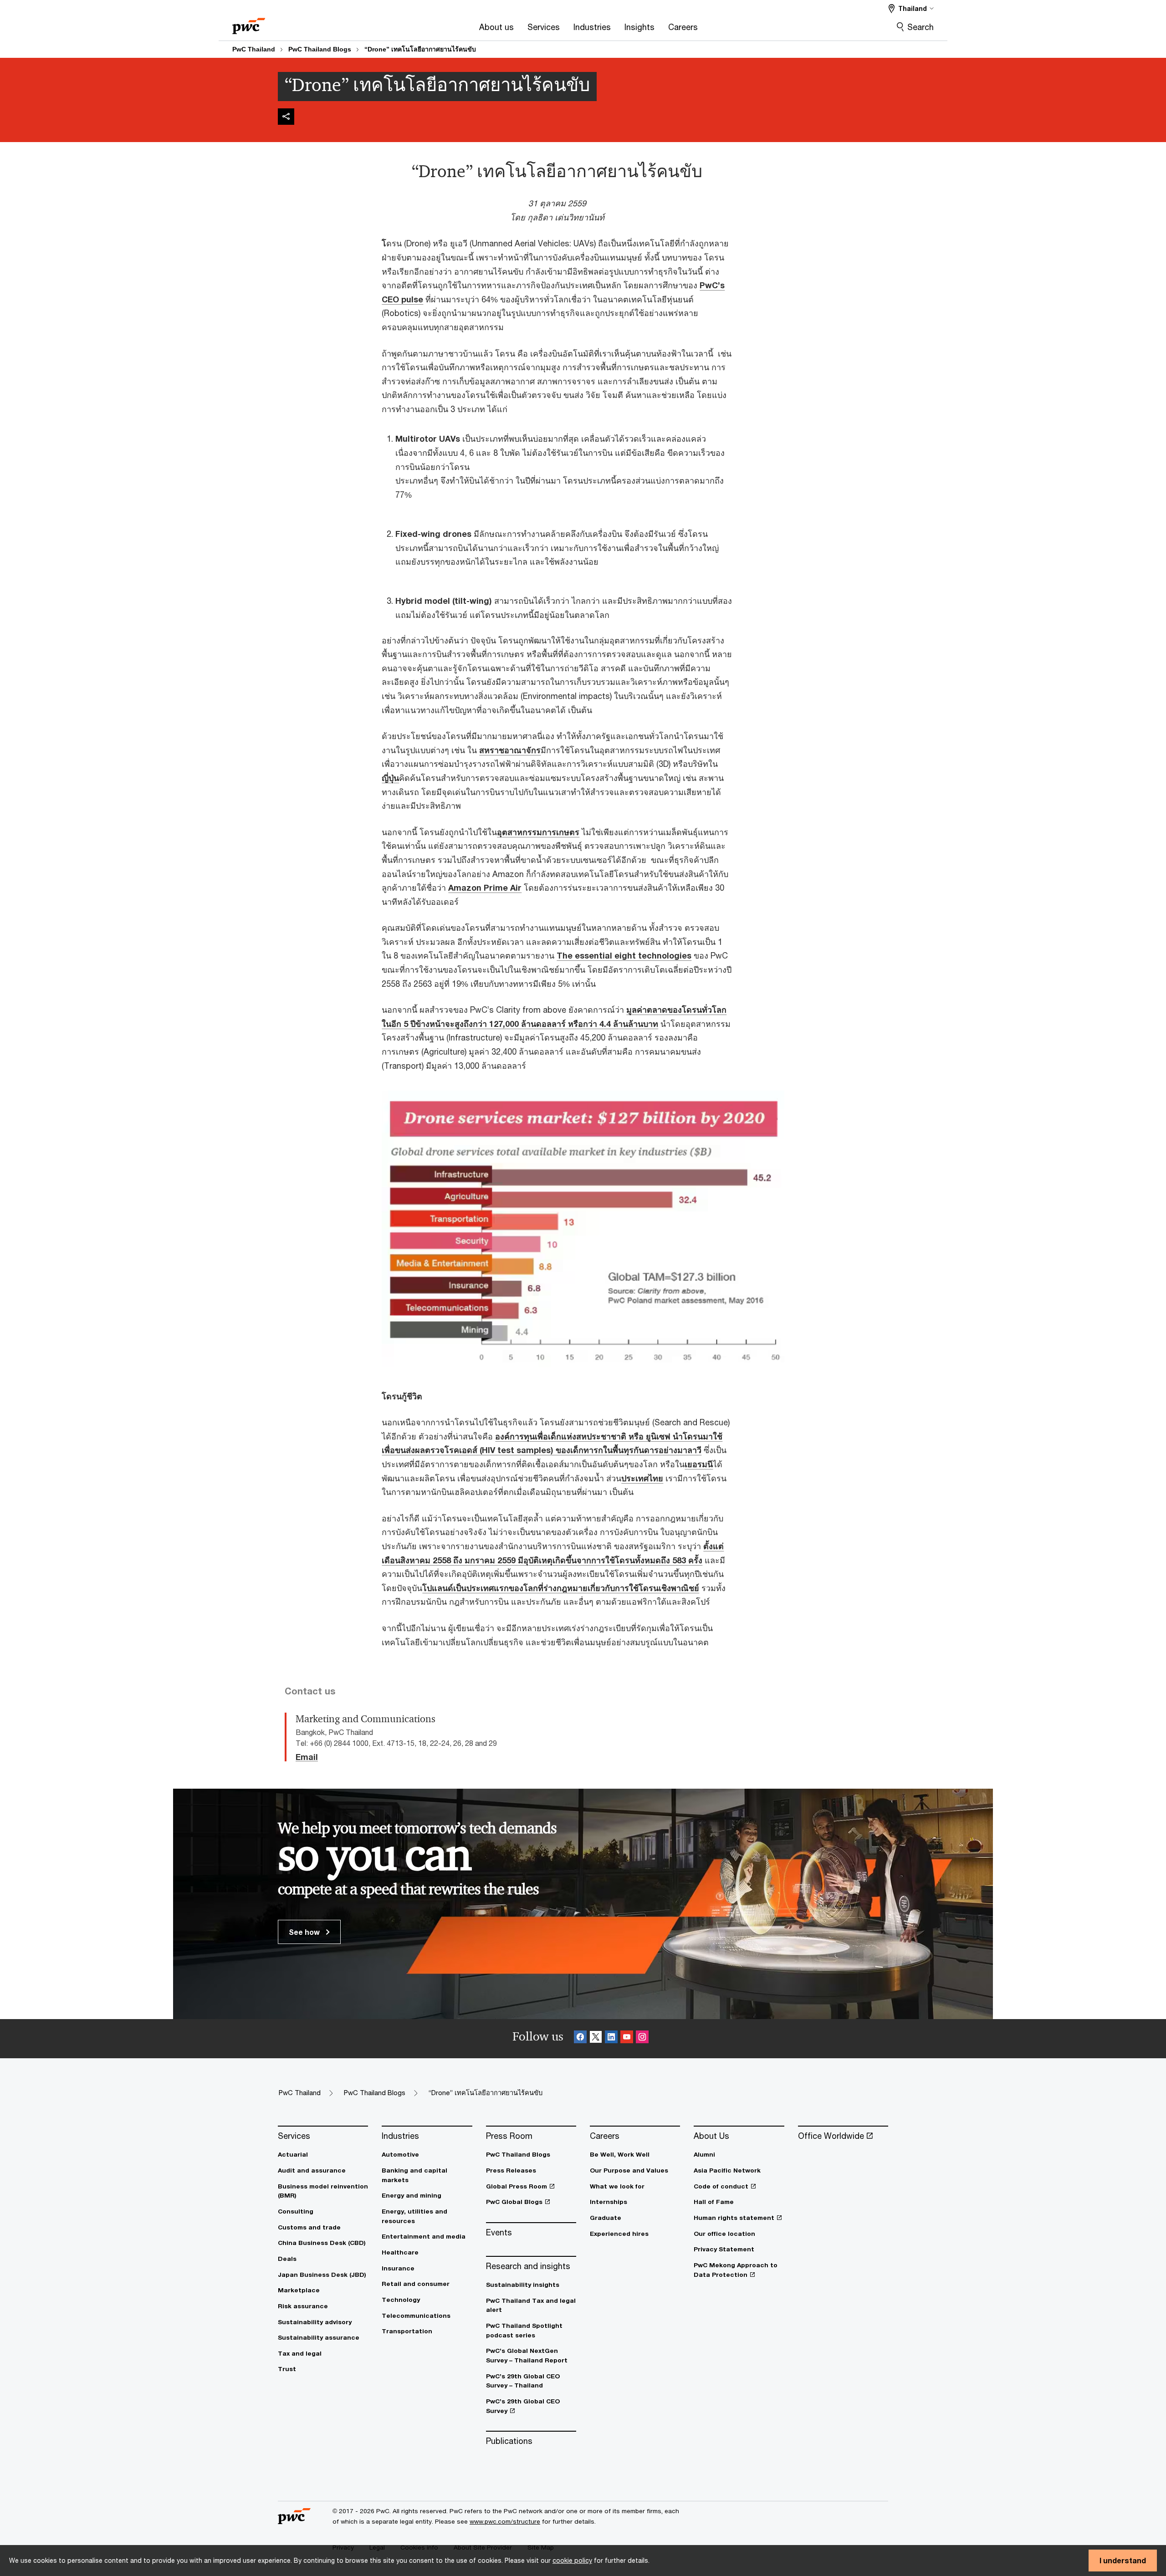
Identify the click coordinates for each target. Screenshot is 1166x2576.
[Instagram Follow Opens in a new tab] (642, 2038)
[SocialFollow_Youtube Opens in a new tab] (627, 2038)
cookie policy (572, 2560)
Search (921, 27)
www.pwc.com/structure (505, 2521)
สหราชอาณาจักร (510, 750)
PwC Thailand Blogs (320, 49)
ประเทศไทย (642, 1478)
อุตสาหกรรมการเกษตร (538, 832)
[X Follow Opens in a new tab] (596, 2038)
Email (307, 1757)
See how (305, 1932)
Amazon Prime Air (485, 888)
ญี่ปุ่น (390, 778)
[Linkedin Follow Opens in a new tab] (611, 2038)
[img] (286, 117)
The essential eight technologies (624, 955)
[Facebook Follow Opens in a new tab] (580, 2038)
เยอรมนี (699, 1464)
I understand (1123, 2560)
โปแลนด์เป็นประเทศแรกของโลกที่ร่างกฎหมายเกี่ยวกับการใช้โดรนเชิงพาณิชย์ (561, 1588)
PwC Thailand (254, 49)
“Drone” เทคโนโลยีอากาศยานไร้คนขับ (420, 49)
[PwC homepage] (249, 23)
